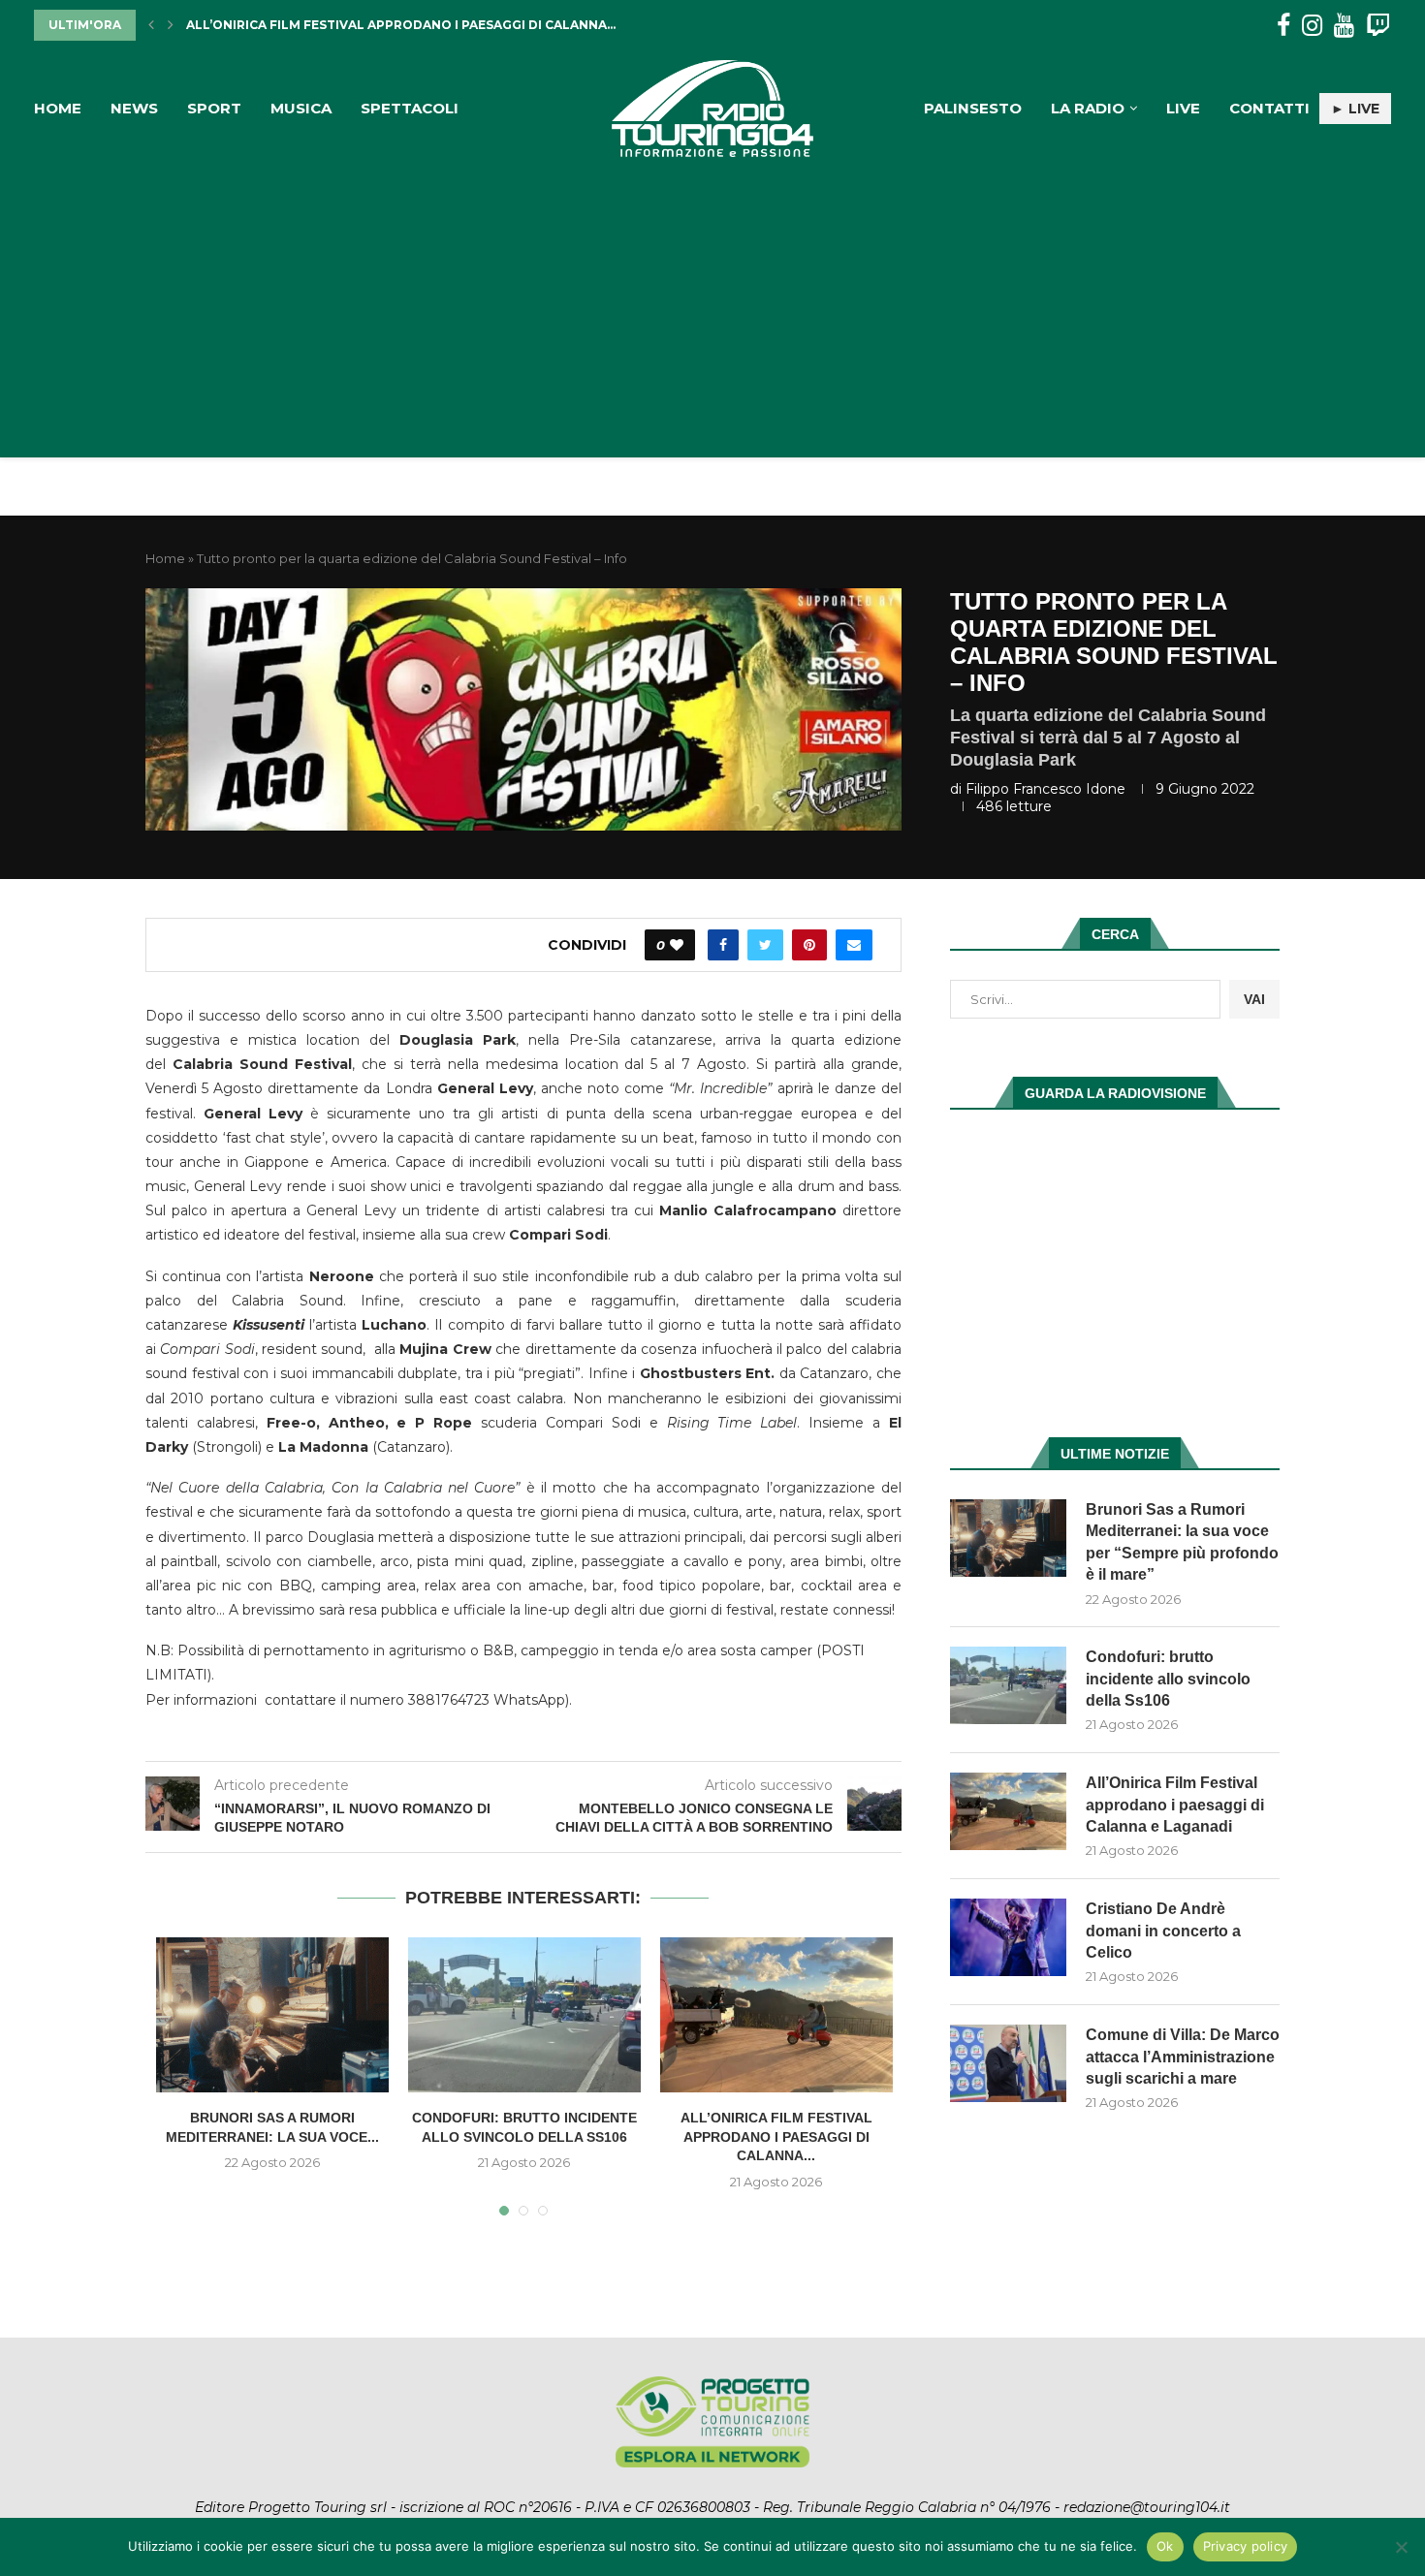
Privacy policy (1246, 2546)
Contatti (1269, 108)
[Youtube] (1344, 26)
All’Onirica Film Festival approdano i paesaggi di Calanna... (776, 2136)
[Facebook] (1283, 26)
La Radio (1088, 108)
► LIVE (1355, 109)
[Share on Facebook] (723, 945)
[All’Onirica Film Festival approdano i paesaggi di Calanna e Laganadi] (776, 2015)
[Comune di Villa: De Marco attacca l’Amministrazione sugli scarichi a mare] (1008, 2063)
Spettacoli (410, 108)
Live (1183, 108)
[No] (1401, 2547)
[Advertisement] (712, 302)
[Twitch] (1378, 26)
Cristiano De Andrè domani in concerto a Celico (362, 25)
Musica (301, 108)
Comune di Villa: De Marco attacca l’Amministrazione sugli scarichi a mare (1183, 2057)
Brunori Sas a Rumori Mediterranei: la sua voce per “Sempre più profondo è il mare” (1182, 1542)
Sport (214, 108)
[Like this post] (677, 945)
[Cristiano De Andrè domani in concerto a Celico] (1008, 1937)
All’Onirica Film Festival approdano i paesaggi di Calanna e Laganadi (1175, 1805)
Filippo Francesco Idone (1045, 789)
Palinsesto (973, 108)
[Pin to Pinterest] (809, 945)
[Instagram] (1312, 26)
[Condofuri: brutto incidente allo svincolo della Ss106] (524, 2015)
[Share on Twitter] (765, 945)
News (134, 108)
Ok (1165, 2546)
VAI (1254, 999)
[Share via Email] (854, 945)
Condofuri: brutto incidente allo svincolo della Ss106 (1168, 1679)
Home (58, 108)
